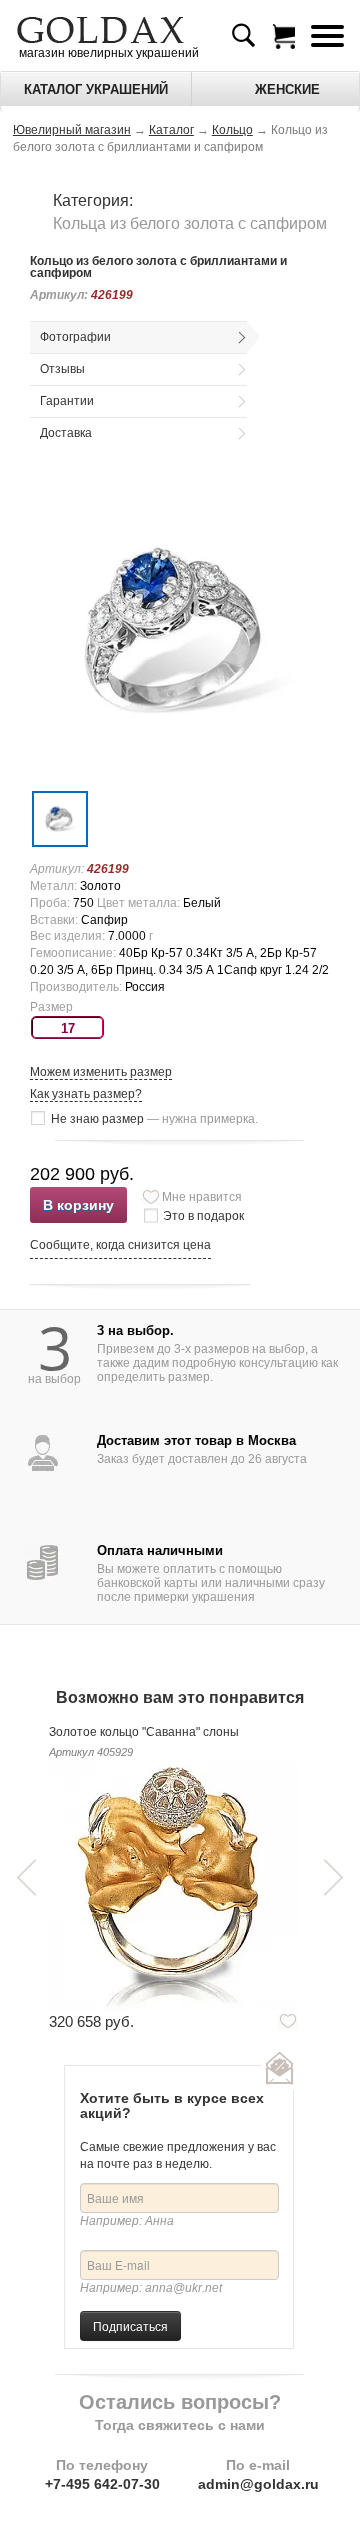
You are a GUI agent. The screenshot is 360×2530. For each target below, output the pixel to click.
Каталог (171, 130)
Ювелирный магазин (72, 130)
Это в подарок (203, 1216)
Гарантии (67, 401)
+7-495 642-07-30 (102, 2484)
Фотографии (75, 337)
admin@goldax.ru (258, 2484)
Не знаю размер (154, 1119)
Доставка (66, 433)
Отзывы (62, 369)
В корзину (78, 1205)
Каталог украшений (96, 89)
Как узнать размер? (86, 1094)
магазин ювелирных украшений (107, 53)
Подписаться (130, 2325)
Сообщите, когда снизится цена (120, 1245)
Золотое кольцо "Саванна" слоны (144, 1732)
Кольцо (232, 130)
